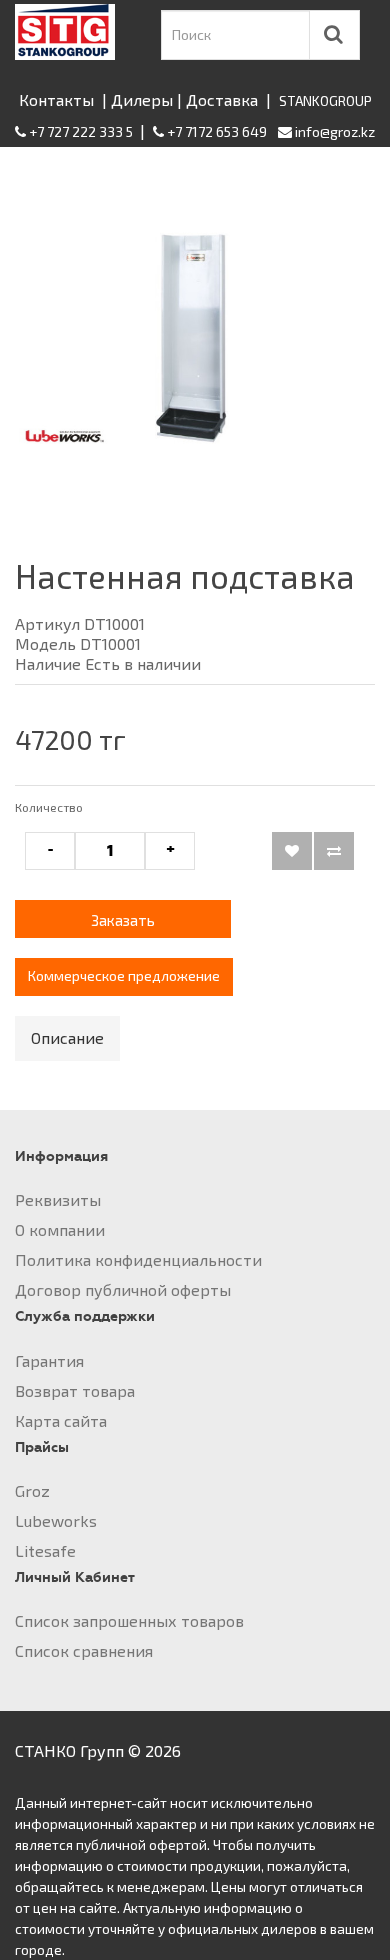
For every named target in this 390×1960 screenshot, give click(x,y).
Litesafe (45, 1550)
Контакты (56, 99)
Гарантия (49, 1360)
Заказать (123, 920)
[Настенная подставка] (195, 338)
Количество (49, 807)
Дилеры (142, 99)
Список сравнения (84, 1650)
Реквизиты (58, 1199)
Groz (32, 1490)
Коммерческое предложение (124, 975)
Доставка (222, 99)
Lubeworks (56, 1520)
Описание (67, 1037)
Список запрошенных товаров (129, 1620)
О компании (60, 1229)
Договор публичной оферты (123, 1289)
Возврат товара (75, 1390)
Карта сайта (61, 1420)
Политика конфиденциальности (138, 1259)
